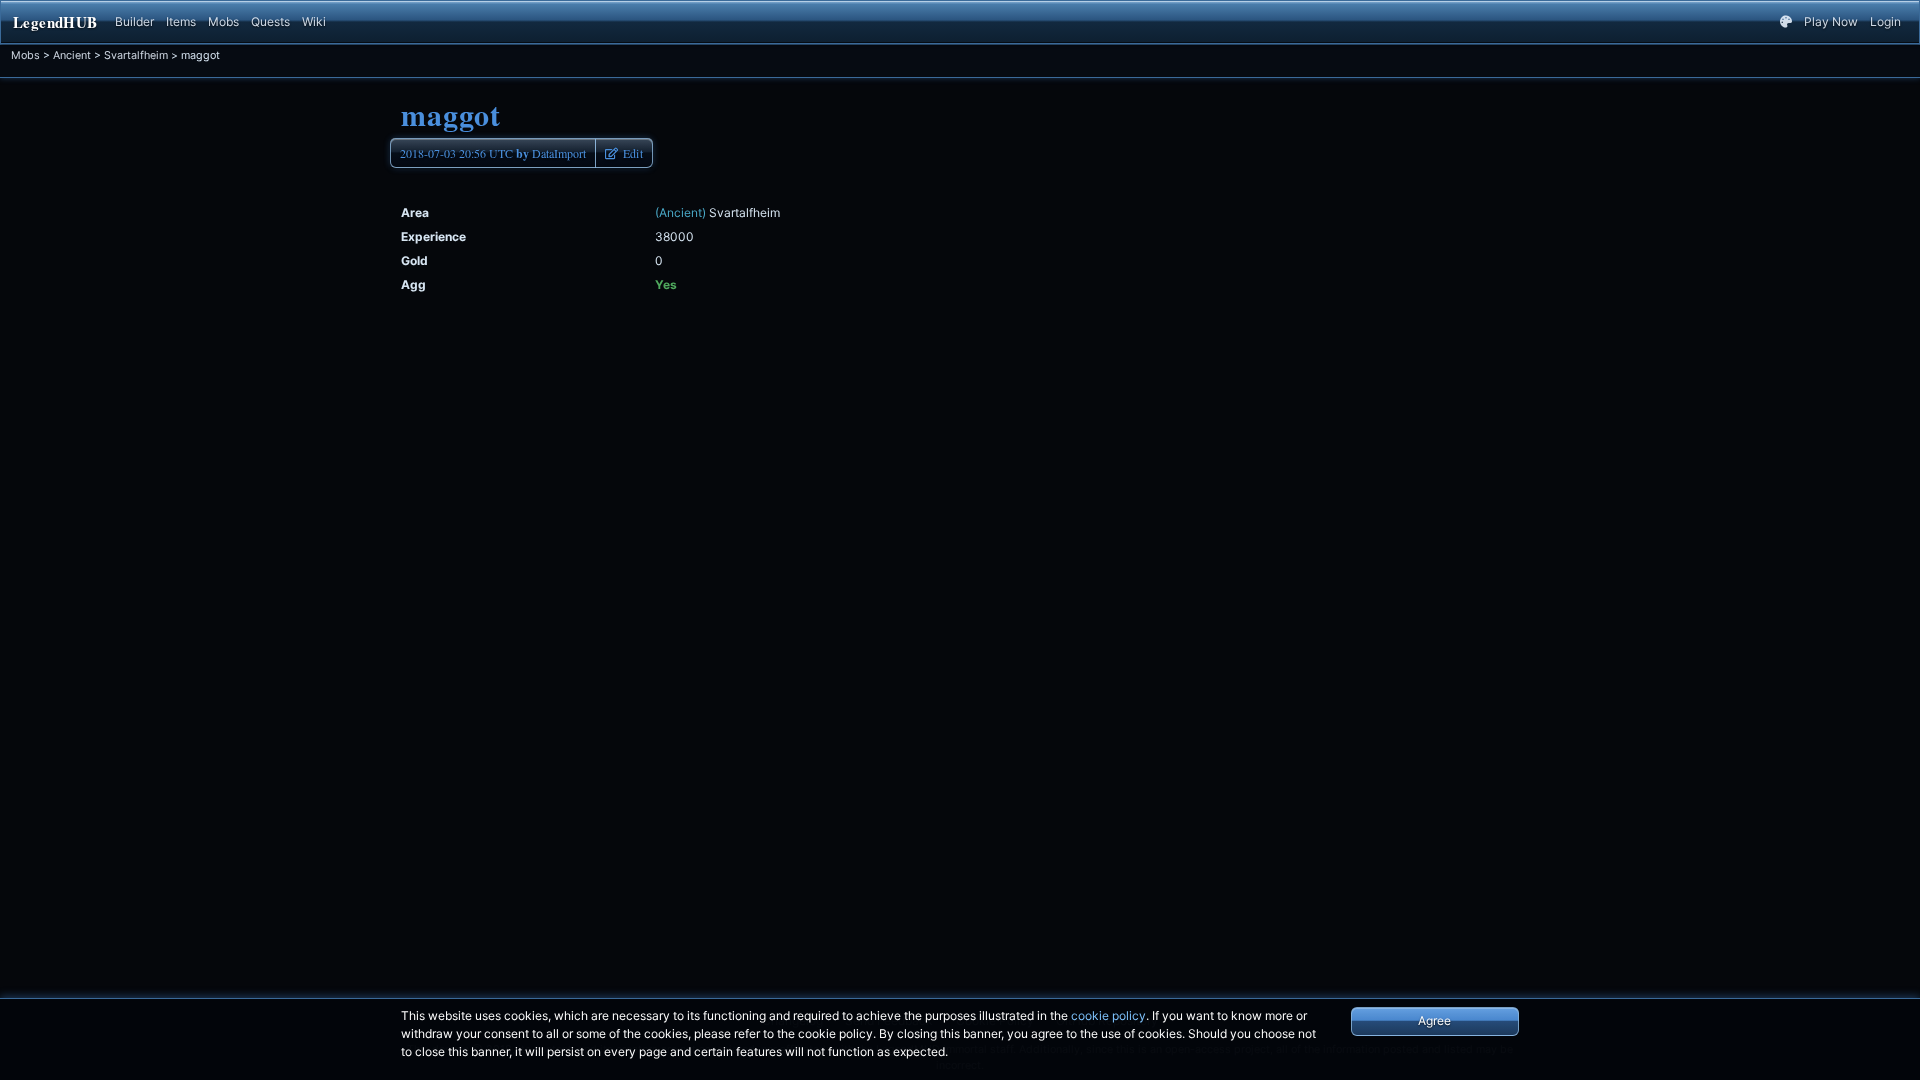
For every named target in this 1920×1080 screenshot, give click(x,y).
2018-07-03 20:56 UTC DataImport (493, 153)
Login (1885, 21)
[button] (624, 153)
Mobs (223, 21)
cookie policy (1108, 1015)
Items (181, 21)
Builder (134, 21)
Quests (270, 21)
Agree (1434, 1020)
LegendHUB (55, 22)
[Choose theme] (1786, 22)
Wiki (314, 21)
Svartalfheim (136, 55)
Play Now (1831, 21)
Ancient (72, 55)
